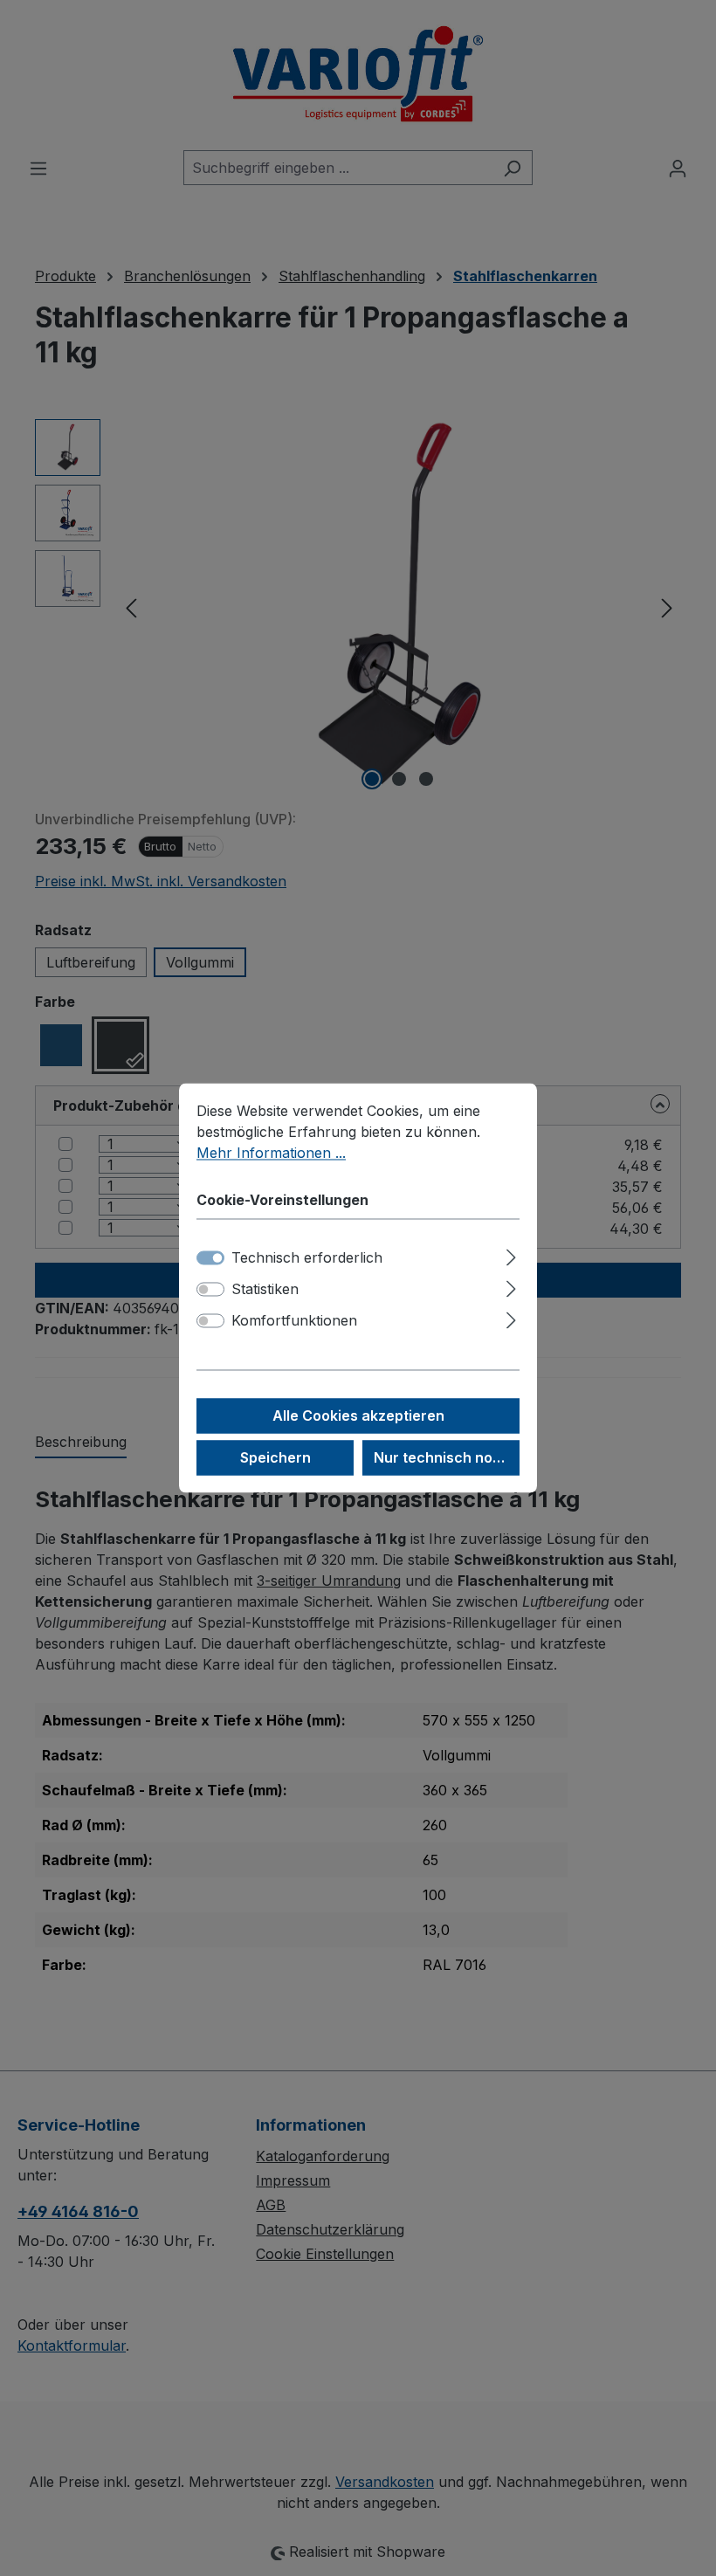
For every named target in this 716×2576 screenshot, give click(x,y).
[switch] (210, 1290)
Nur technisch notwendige (447, 1458)
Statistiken (265, 1290)
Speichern (275, 1458)
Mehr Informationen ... (271, 1153)
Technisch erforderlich (307, 1258)
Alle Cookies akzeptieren (358, 1416)
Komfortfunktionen (294, 1321)
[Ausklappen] (511, 1255)
